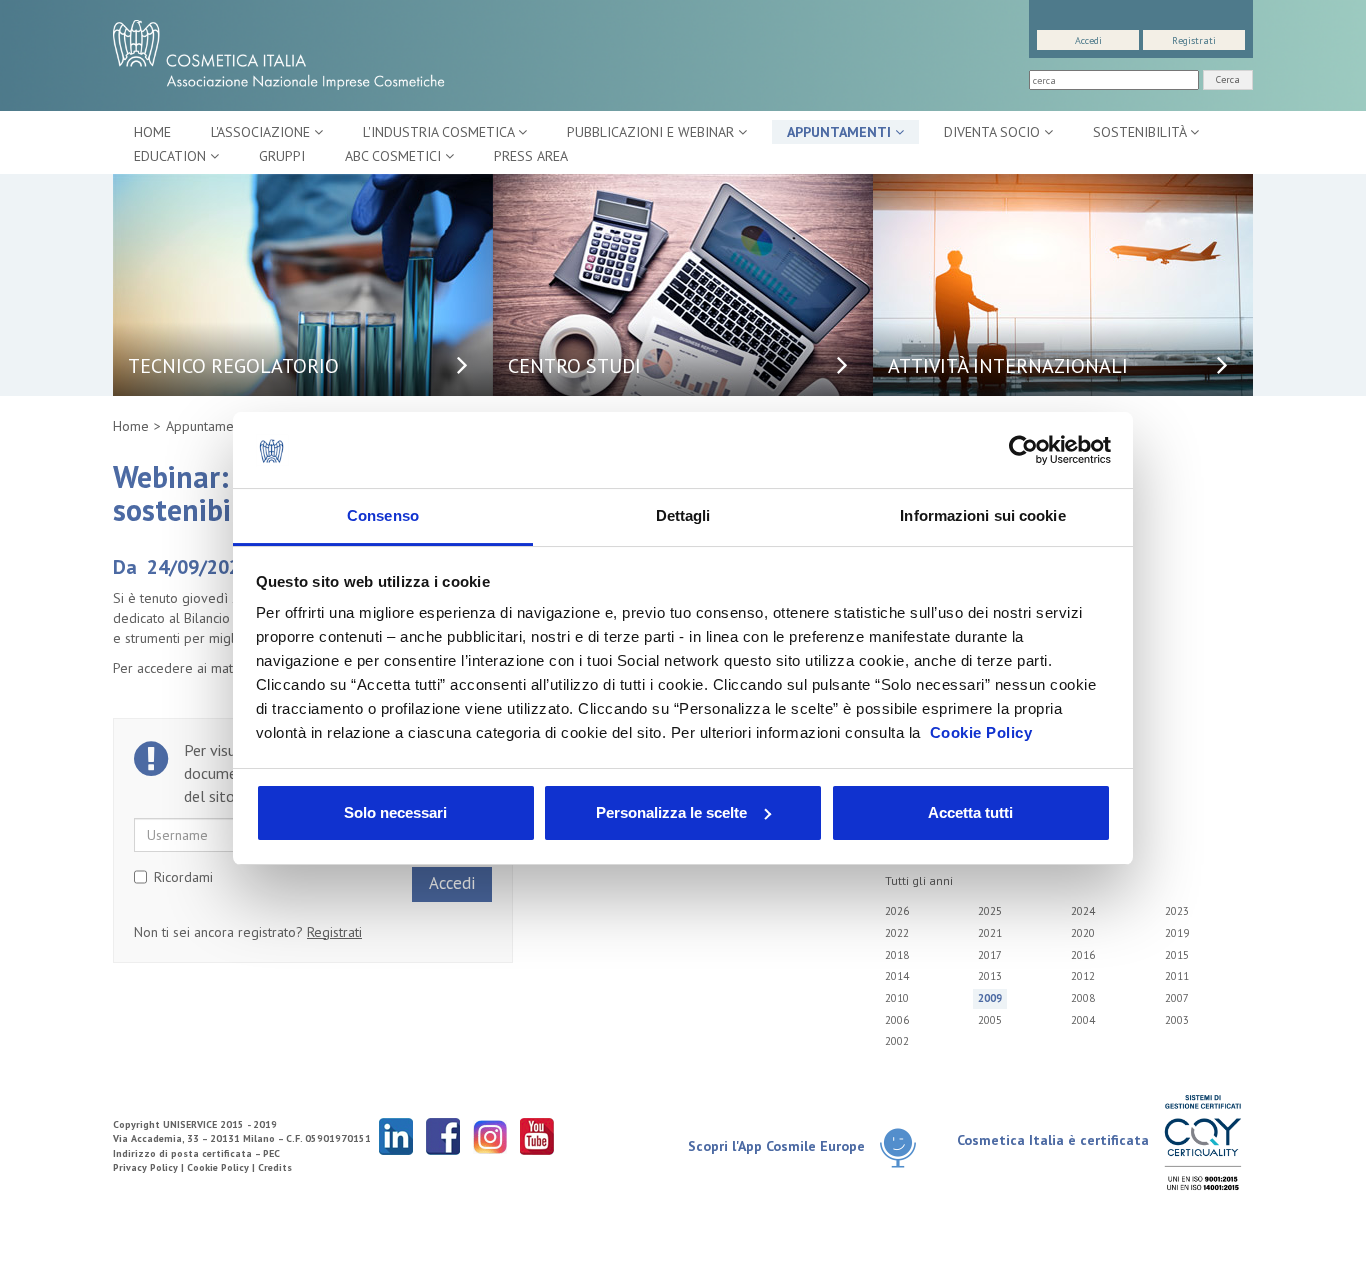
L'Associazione (262, 132)
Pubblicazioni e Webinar (652, 132)
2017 (990, 955)
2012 (1083, 976)
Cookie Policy (981, 732)
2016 (1083, 955)
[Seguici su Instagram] (490, 1135)
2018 (897, 955)
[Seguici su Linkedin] (396, 1135)
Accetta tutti (970, 812)
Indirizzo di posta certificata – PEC (196, 1153)
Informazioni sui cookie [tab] (982, 515)
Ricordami (183, 877)
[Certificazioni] (1202, 1141)
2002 (897, 1041)
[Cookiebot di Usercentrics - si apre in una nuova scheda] (1023, 450)
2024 (1083, 911)
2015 (1177, 955)
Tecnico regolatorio (233, 366)
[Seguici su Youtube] (537, 1135)
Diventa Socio (994, 132)
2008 (1083, 998)
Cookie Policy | (222, 1167)
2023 (1177, 911)
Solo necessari (395, 812)
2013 (990, 976)
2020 (1083, 933)
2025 (990, 911)
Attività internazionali (1008, 366)
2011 (1177, 976)
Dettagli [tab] (683, 515)
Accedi (1088, 40)
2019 (1177, 933)
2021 (990, 933)
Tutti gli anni (919, 880)
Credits (275, 1167)
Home (152, 132)
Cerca (1228, 79)
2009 (990, 998)
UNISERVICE (190, 1124)
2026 (897, 911)
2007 (1177, 998)
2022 (897, 933)
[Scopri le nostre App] (905, 1147)
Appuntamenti (841, 132)
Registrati (1194, 40)
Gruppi (282, 156)
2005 (990, 1020)
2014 (897, 976)
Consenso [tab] (383, 515)
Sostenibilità (1141, 132)
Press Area (531, 156)
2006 (897, 1020)
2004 (1083, 1020)
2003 (1177, 1020)
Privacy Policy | (150, 1167)
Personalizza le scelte (671, 812)
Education (172, 156)
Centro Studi (574, 366)
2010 (897, 998)
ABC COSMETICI (395, 156)
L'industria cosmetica (440, 132)
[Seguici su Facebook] (443, 1135)
